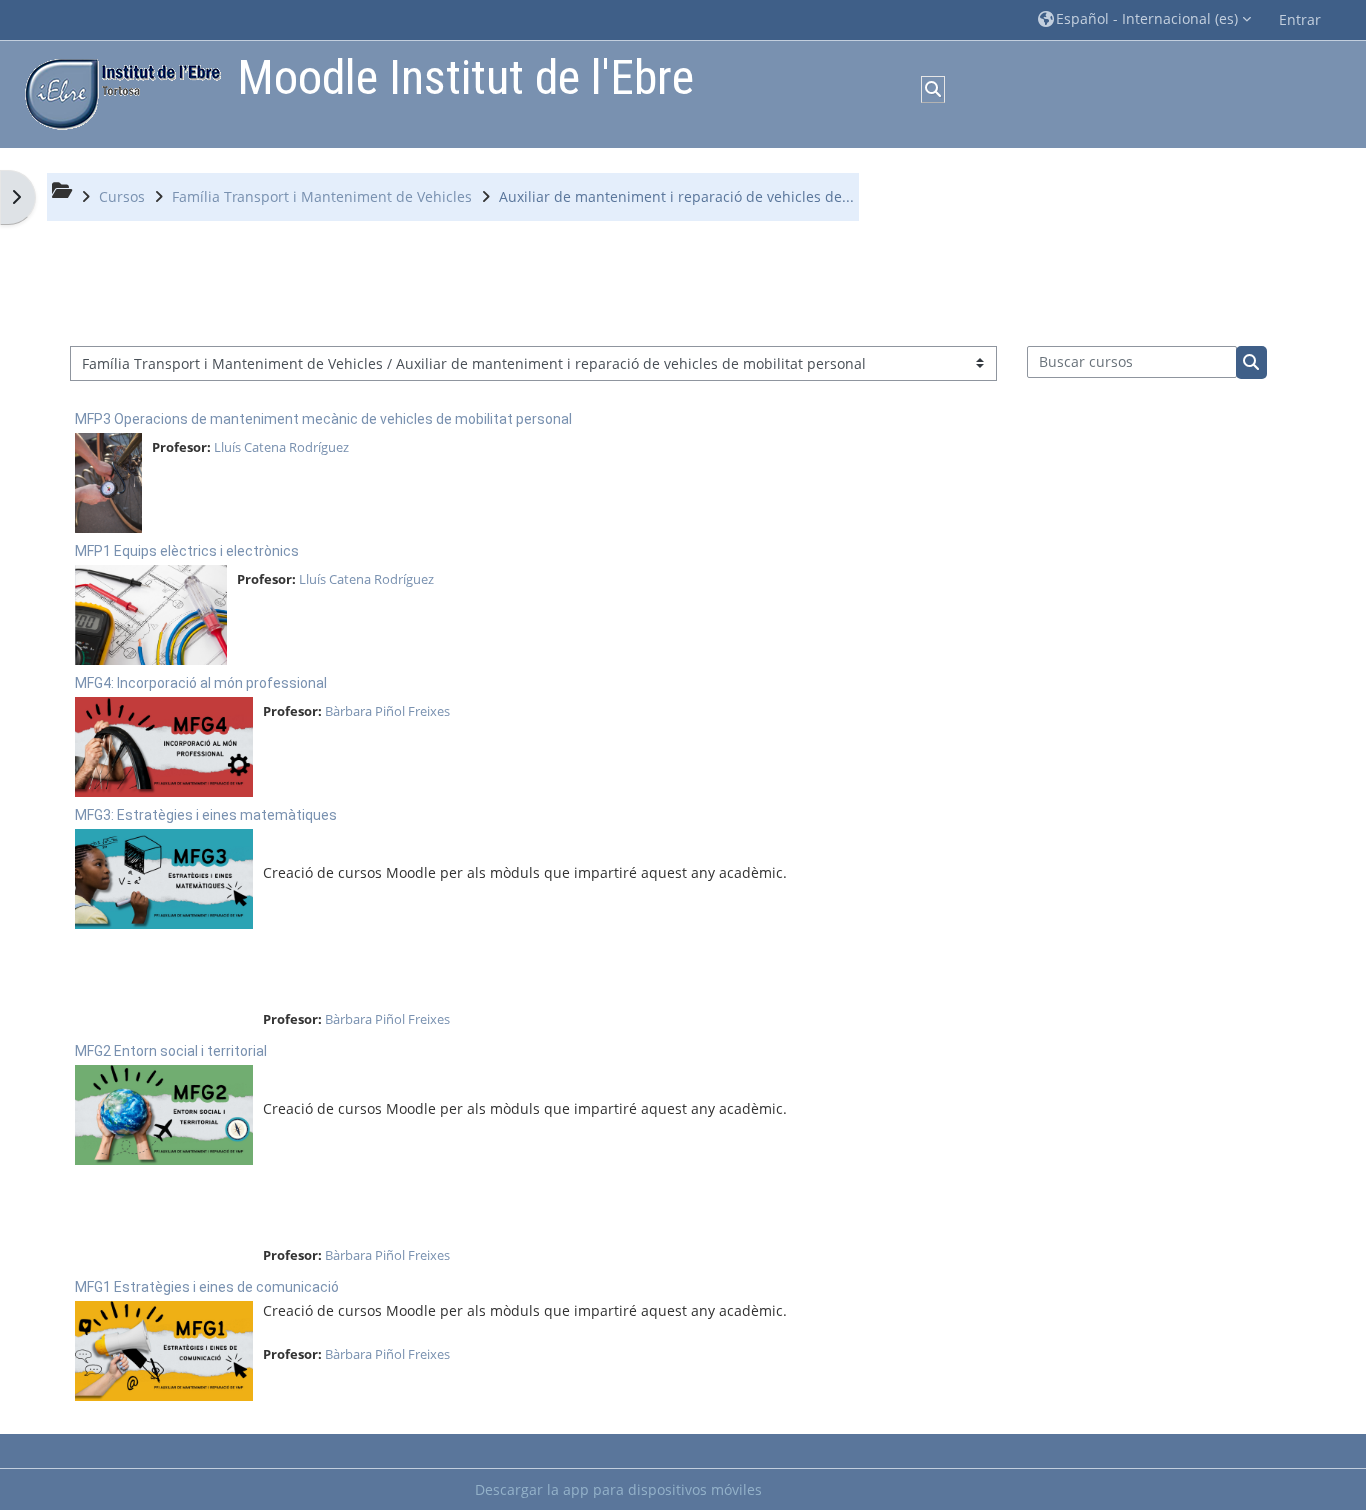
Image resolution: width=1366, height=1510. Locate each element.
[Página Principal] (118, 92)
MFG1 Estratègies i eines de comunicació (207, 1287)
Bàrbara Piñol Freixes (387, 711)
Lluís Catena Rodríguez (281, 447)
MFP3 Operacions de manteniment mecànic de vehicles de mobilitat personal (323, 419)
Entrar (1300, 19)
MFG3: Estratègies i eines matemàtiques (206, 815)
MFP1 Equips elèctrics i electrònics (187, 551)
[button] (1144, 19)
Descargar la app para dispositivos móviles (618, 1489)
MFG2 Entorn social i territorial (171, 1051)
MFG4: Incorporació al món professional (201, 683)
